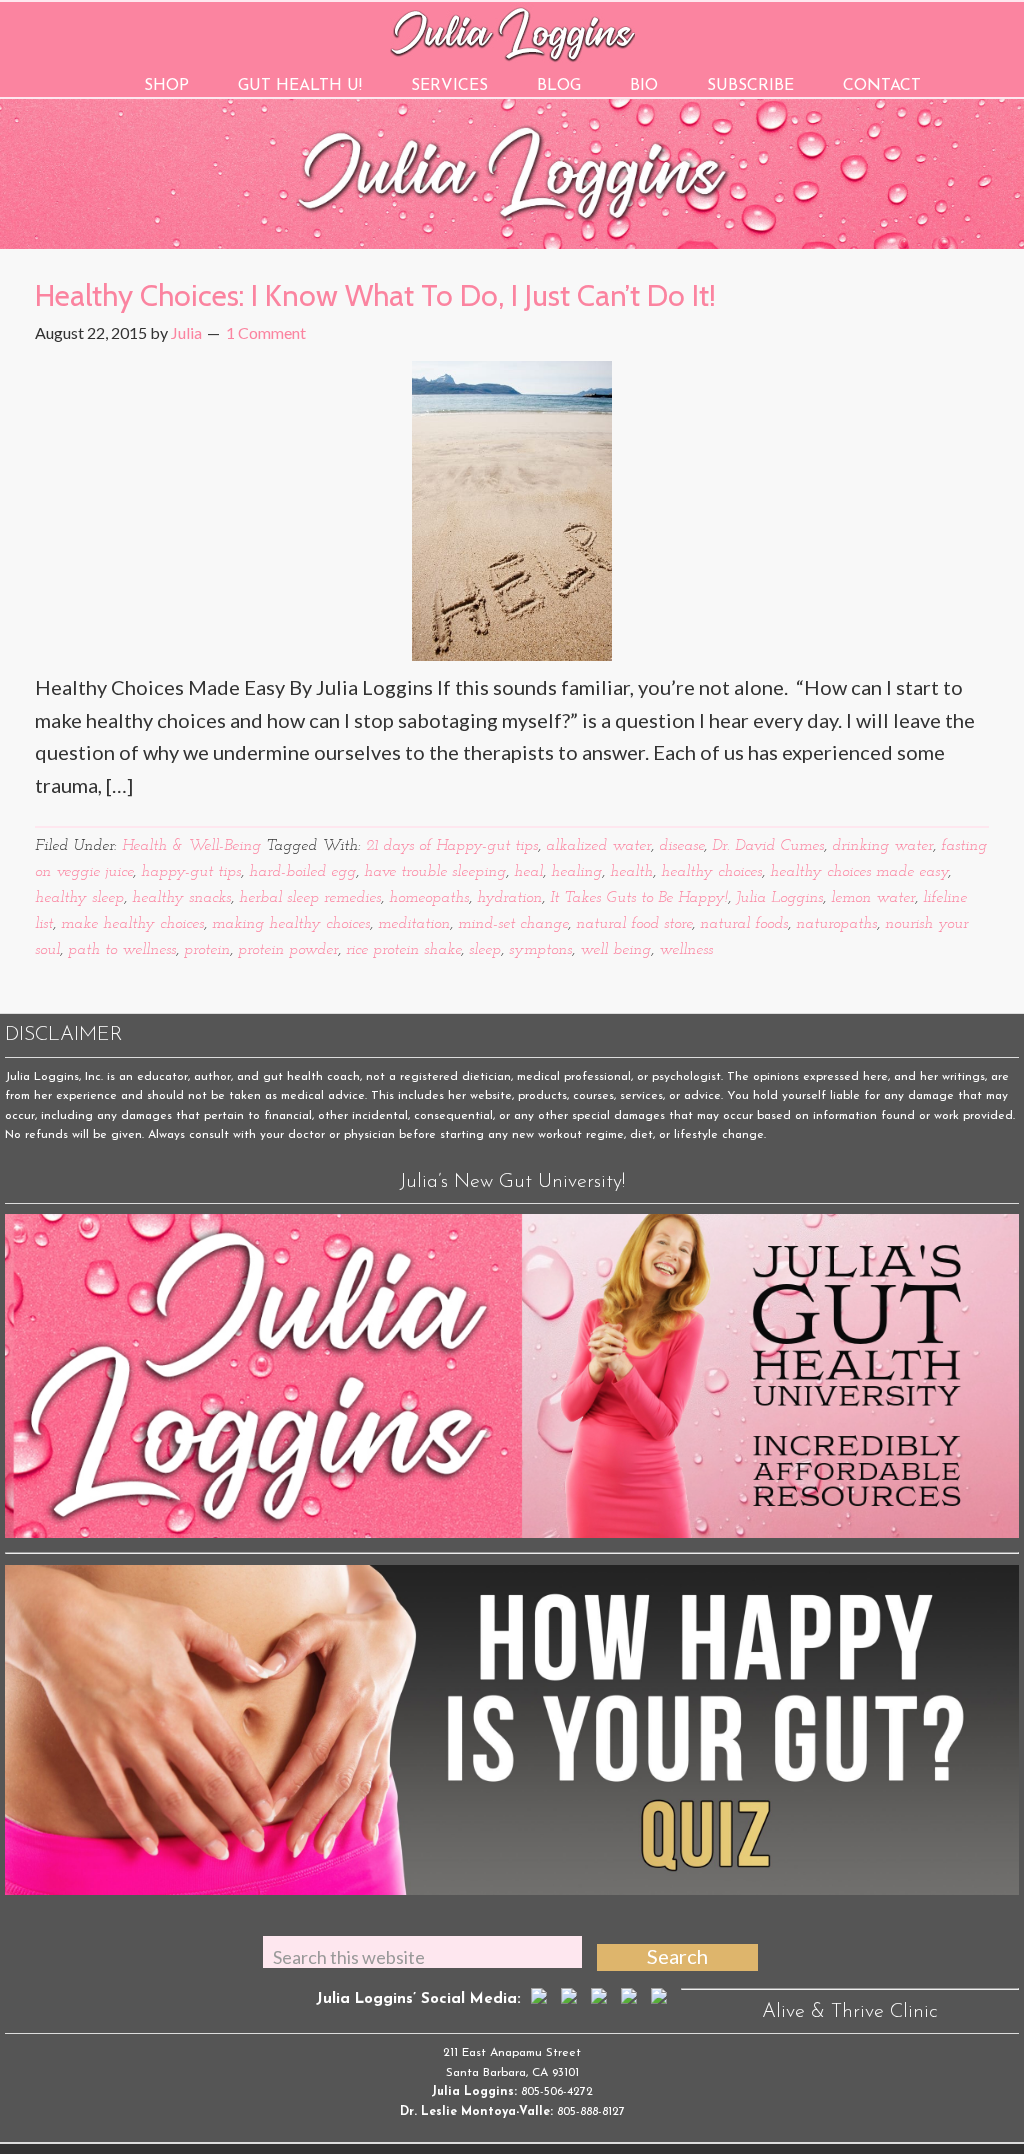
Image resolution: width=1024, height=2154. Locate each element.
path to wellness (122, 950)
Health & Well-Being (191, 846)
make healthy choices (132, 924)
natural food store (634, 924)
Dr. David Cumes (768, 846)
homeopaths (429, 898)
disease (681, 846)
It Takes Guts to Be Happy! (639, 898)
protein (207, 950)
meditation (414, 924)
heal (528, 872)
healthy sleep (79, 898)
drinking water (882, 846)
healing (576, 872)
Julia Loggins (779, 898)
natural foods (744, 924)
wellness (686, 950)
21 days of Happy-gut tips (452, 846)
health (631, 872)
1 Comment (266, 332)
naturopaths (836, 924)
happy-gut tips (191, 872)
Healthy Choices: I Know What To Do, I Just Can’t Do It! (375, 295)
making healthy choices (291, 924)
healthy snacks (181, 898)
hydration (509, 898)
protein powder (288, 950)
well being (615, 950)
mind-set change (513, 924)
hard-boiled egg (302, 872)
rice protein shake (403, 950)
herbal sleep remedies (310, 898)
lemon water (873, 898)
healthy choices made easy (859, 872)
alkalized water (598, 846)
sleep (485, 950)
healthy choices (711, 872)
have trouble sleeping (435, 872)
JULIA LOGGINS (512, 32)
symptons (540, 950)
